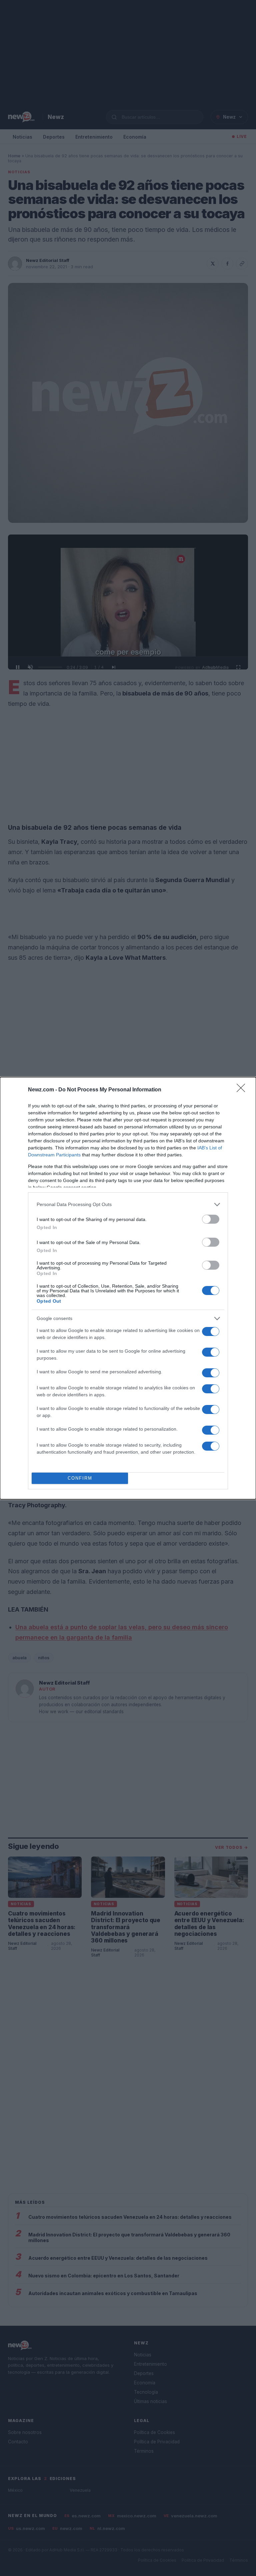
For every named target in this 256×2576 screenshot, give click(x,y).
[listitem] (128, 1205)
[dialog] (128, 1288)
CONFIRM (80, 1478)
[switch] (211, 1219)
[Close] (243, 1090)
